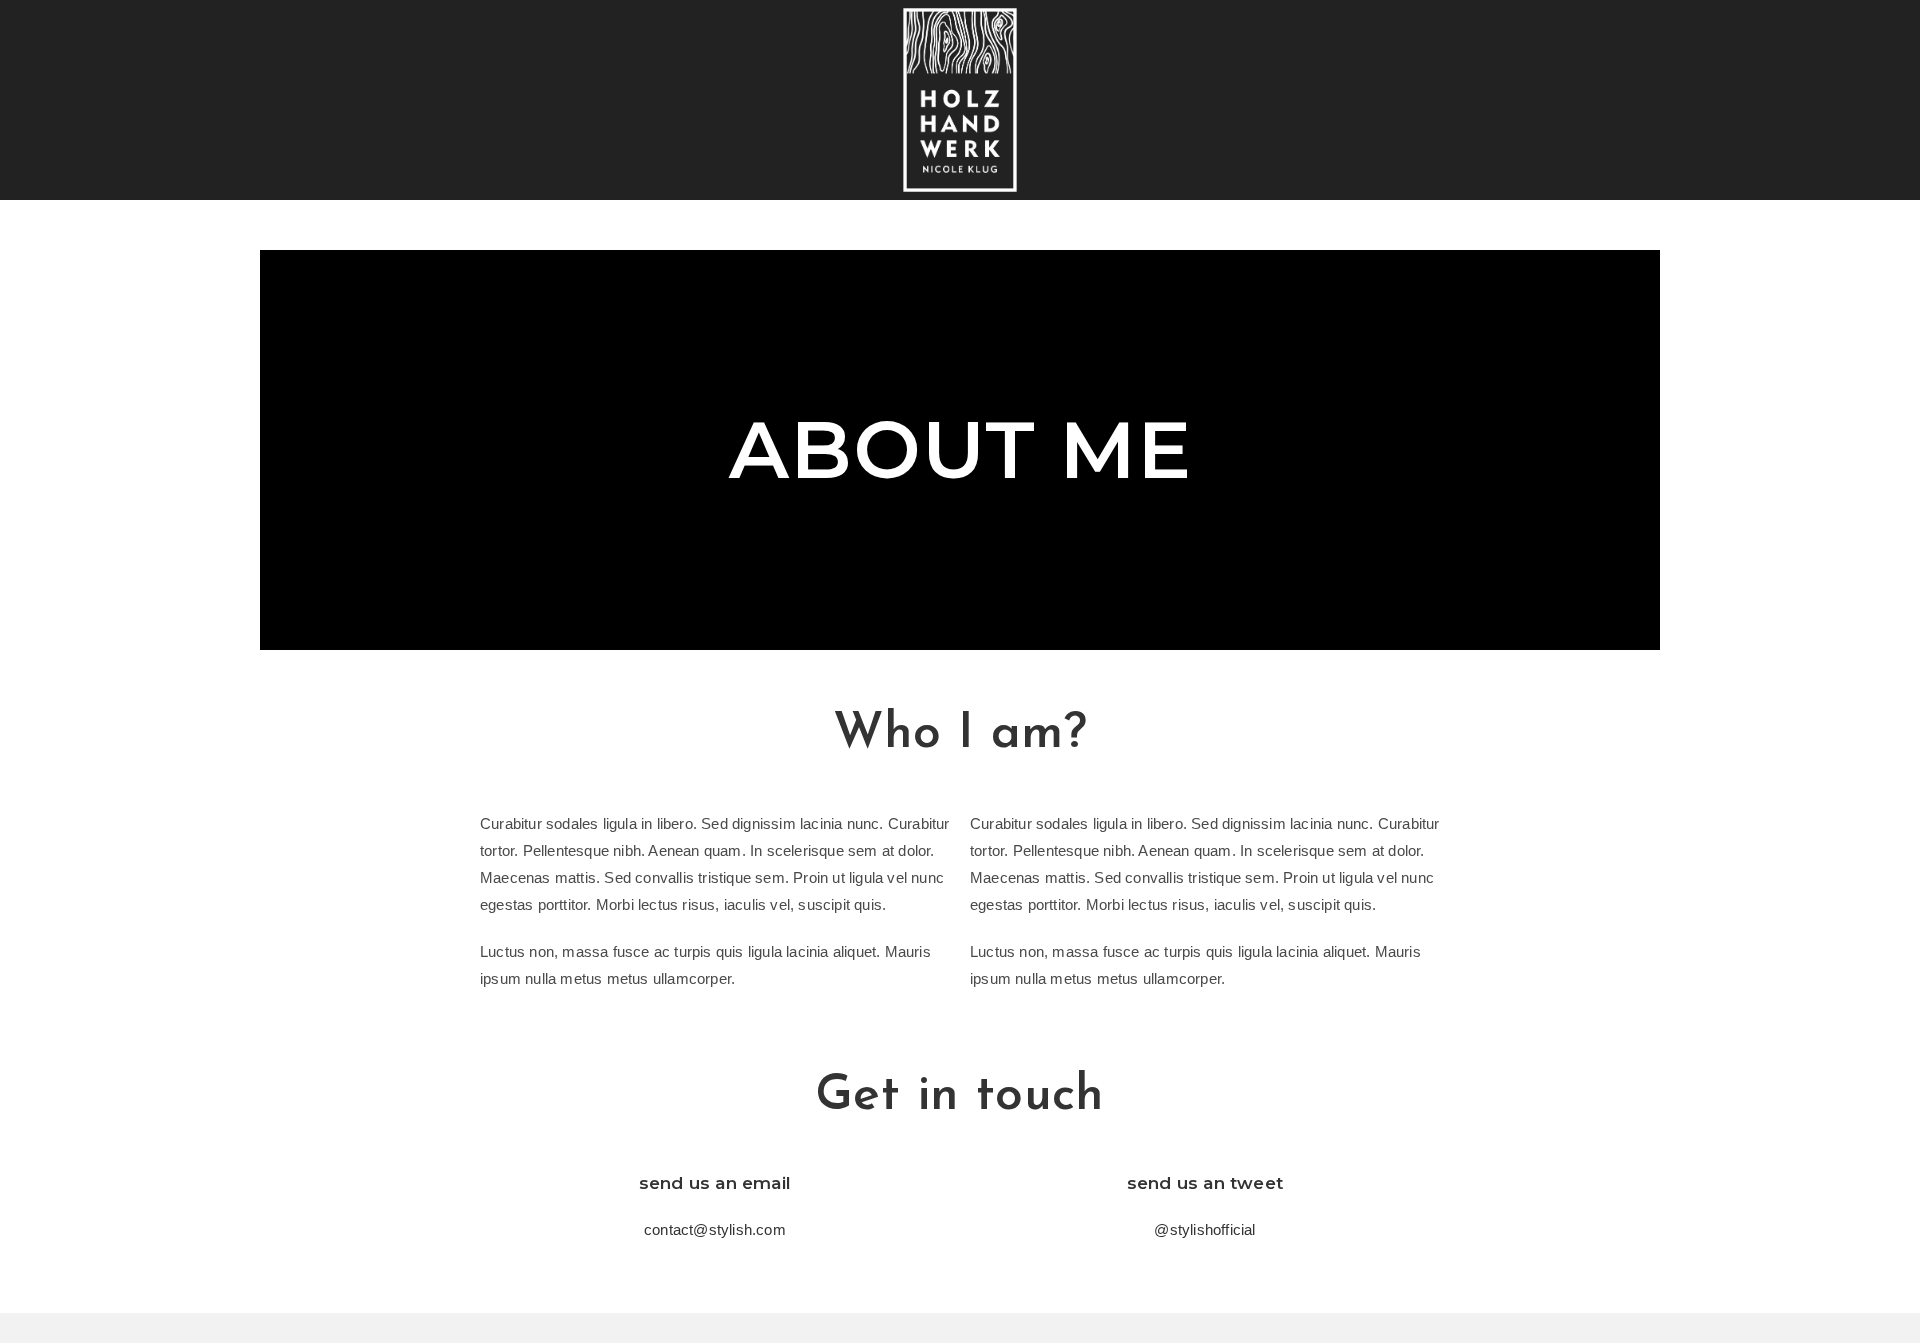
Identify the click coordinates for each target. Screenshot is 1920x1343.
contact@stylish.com (715, 1229)
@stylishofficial (1204, 1229)
